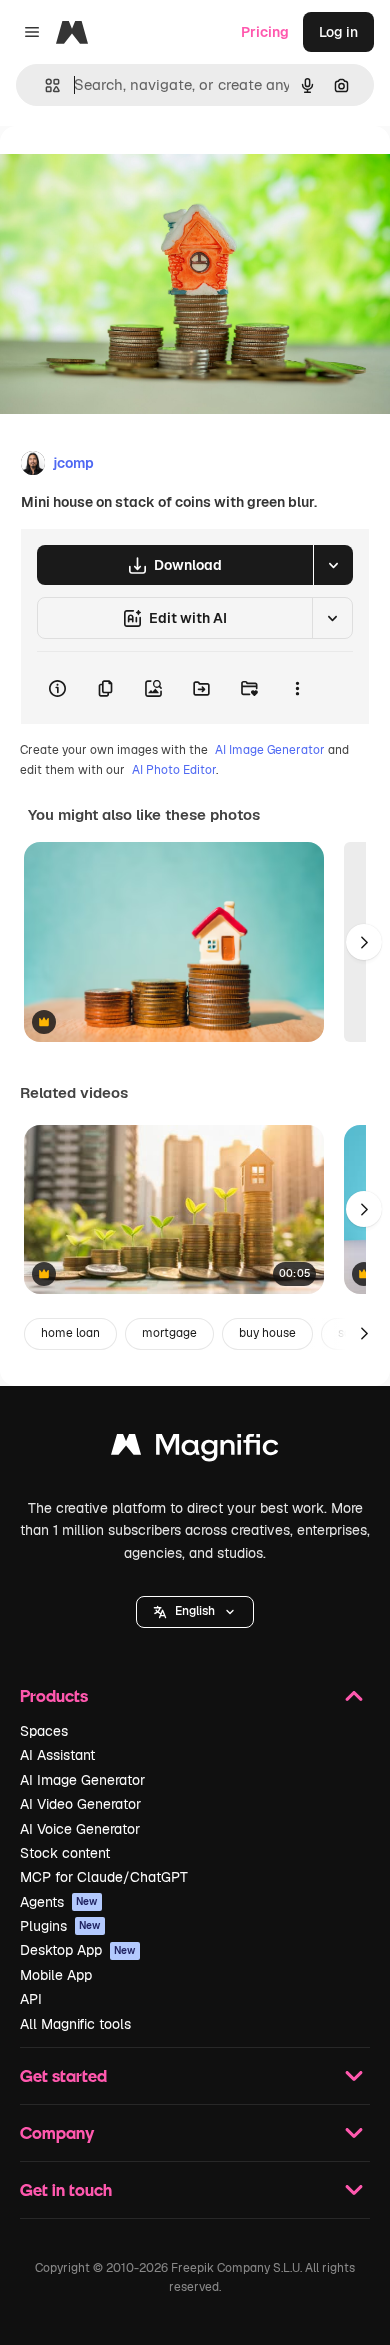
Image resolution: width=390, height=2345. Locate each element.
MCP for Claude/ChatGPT (104, 1877)
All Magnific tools (75, 2024)
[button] (195, 1612)
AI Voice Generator (80, 1829)
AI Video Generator (80, 1804)
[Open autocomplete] (44, 85)
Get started (63, 2075)
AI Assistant (57, 1755)
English (195, 1611)
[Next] (364, 942)
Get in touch (66, 2189)
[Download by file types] (333, 565)
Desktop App (78, 1950)
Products (54, 1695)
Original (128, 171)
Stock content (65, 1853)
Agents (59, 1902)
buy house (267, 1333)
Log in (338, 32)
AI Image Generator (270, 750)
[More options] (297, 688)
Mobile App (56, 1975)
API (31, 1999)
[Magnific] (195, 1449)
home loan (70, 1333)
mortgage (169, 1333)
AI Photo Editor (174, 770)
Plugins (60, 1926)
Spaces (44, 1731)
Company (57, 2132)
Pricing (265, 32)
